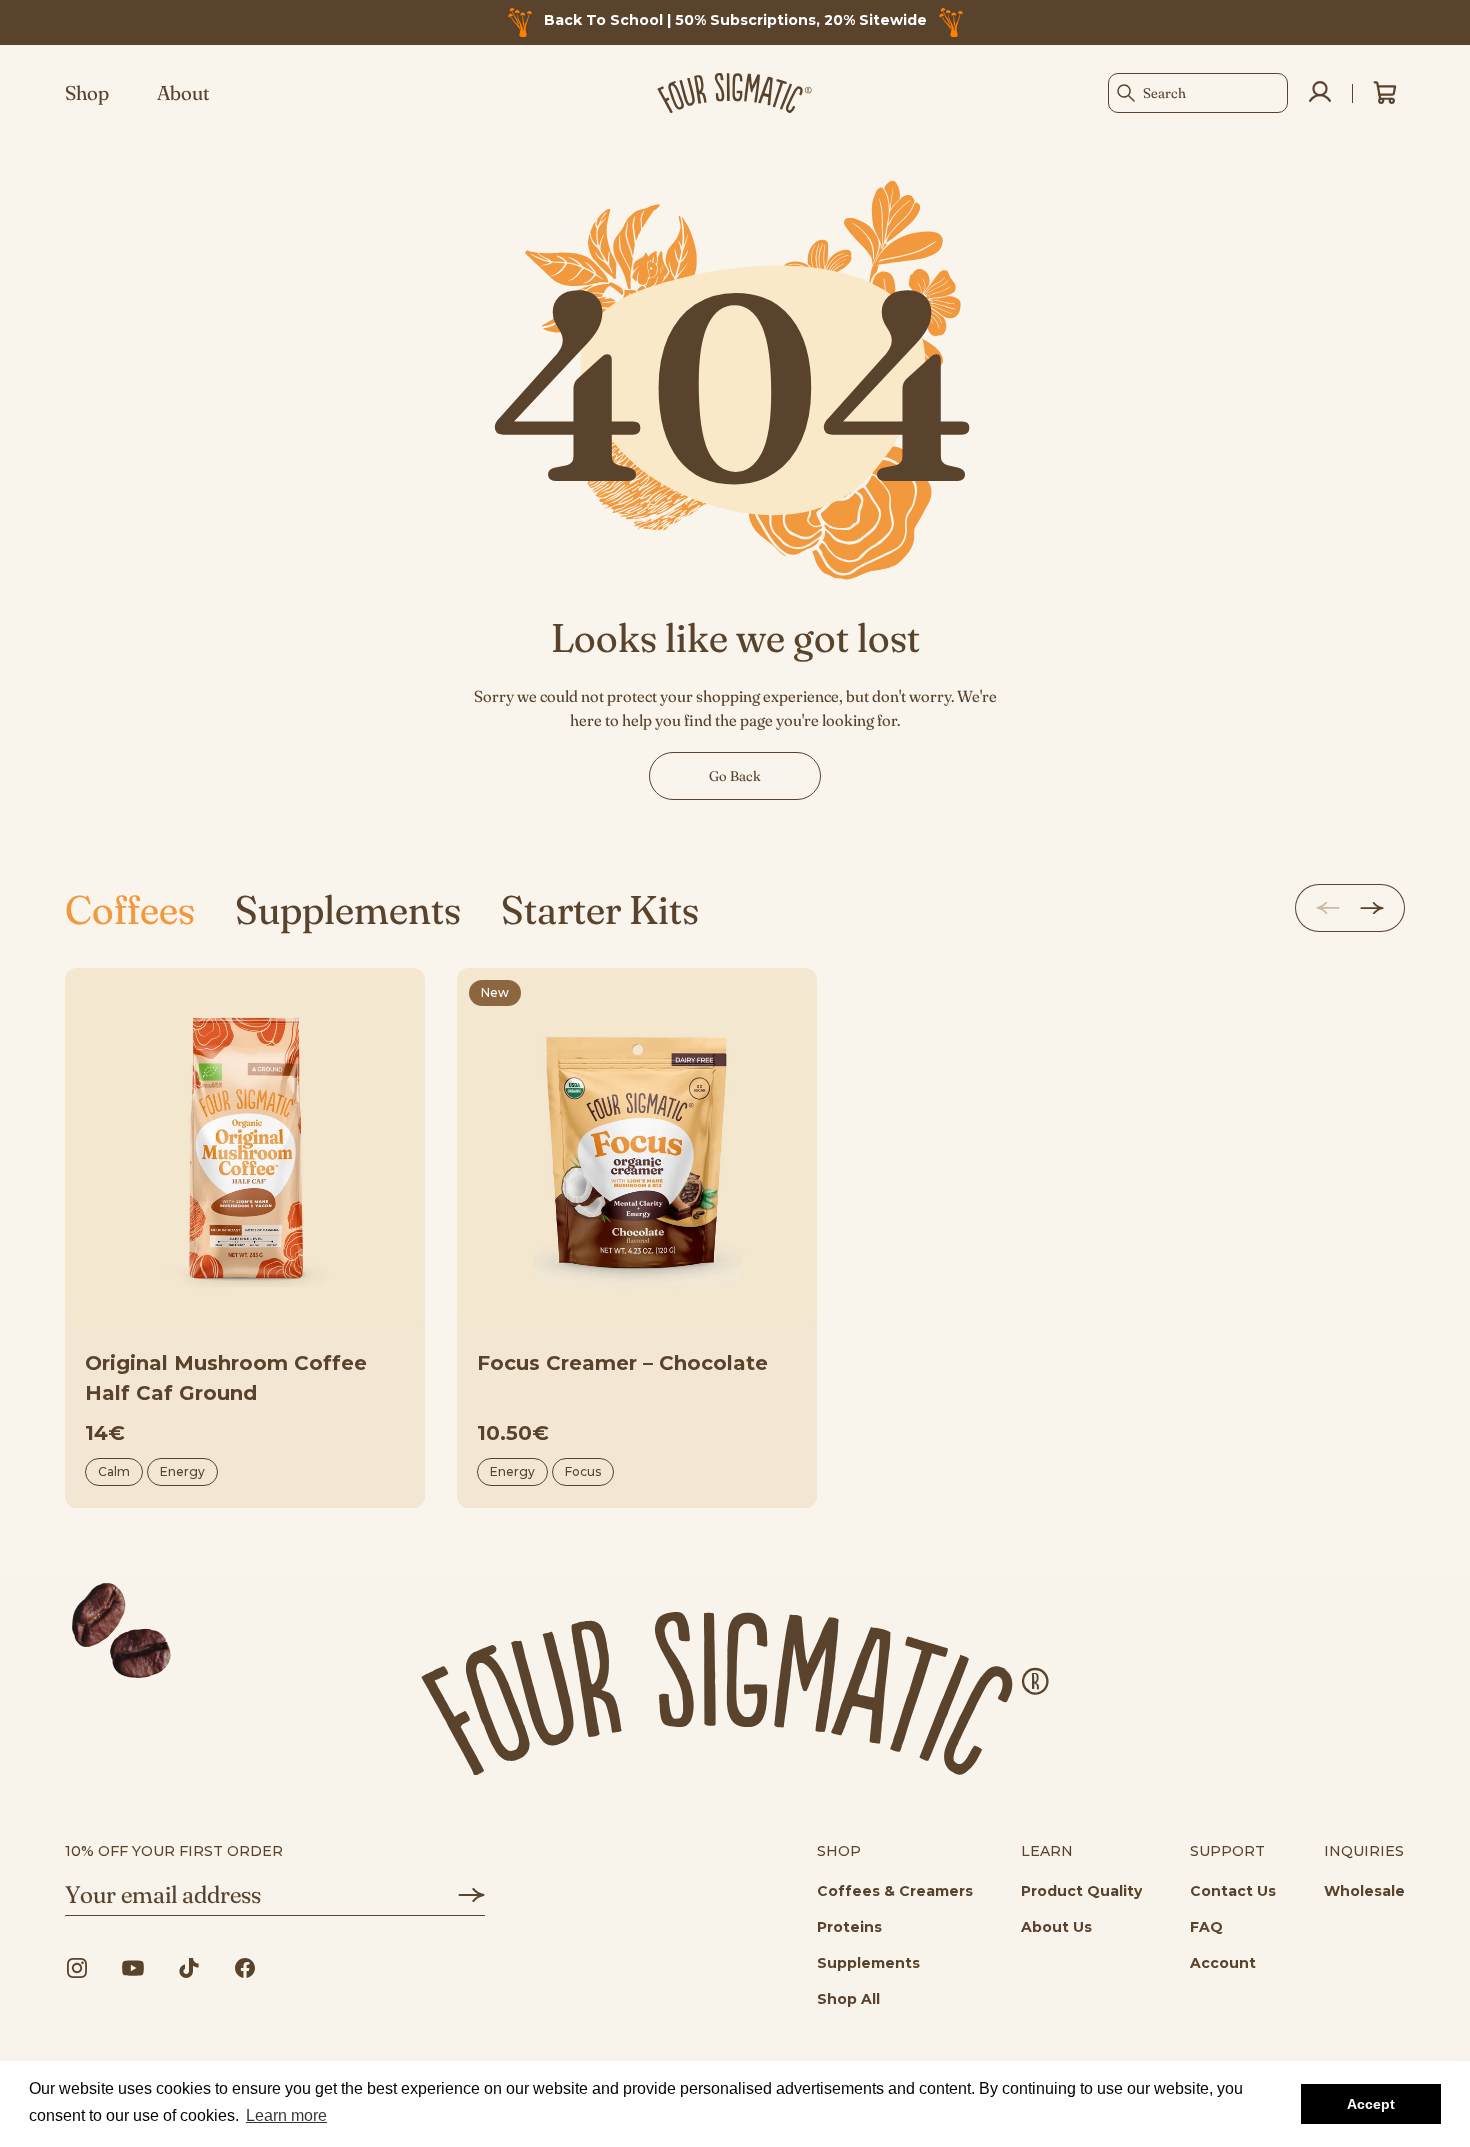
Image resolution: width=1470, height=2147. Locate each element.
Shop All (848, 1999)
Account (1223, 1963)
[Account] (1320, 93)
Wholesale (1364, 1891)
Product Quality (1081, 1891)
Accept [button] (1371, 2104)
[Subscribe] (457, 1895)
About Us (1056, 1927)
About (183, 93)
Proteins (849, 1927)
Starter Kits (600, 909)
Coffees (130, 909)
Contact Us (1233, 1891)
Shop (87, 93)
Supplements (348, 909)
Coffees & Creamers (895, 1891)
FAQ (1206, 1927)
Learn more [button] (286, 2115)
